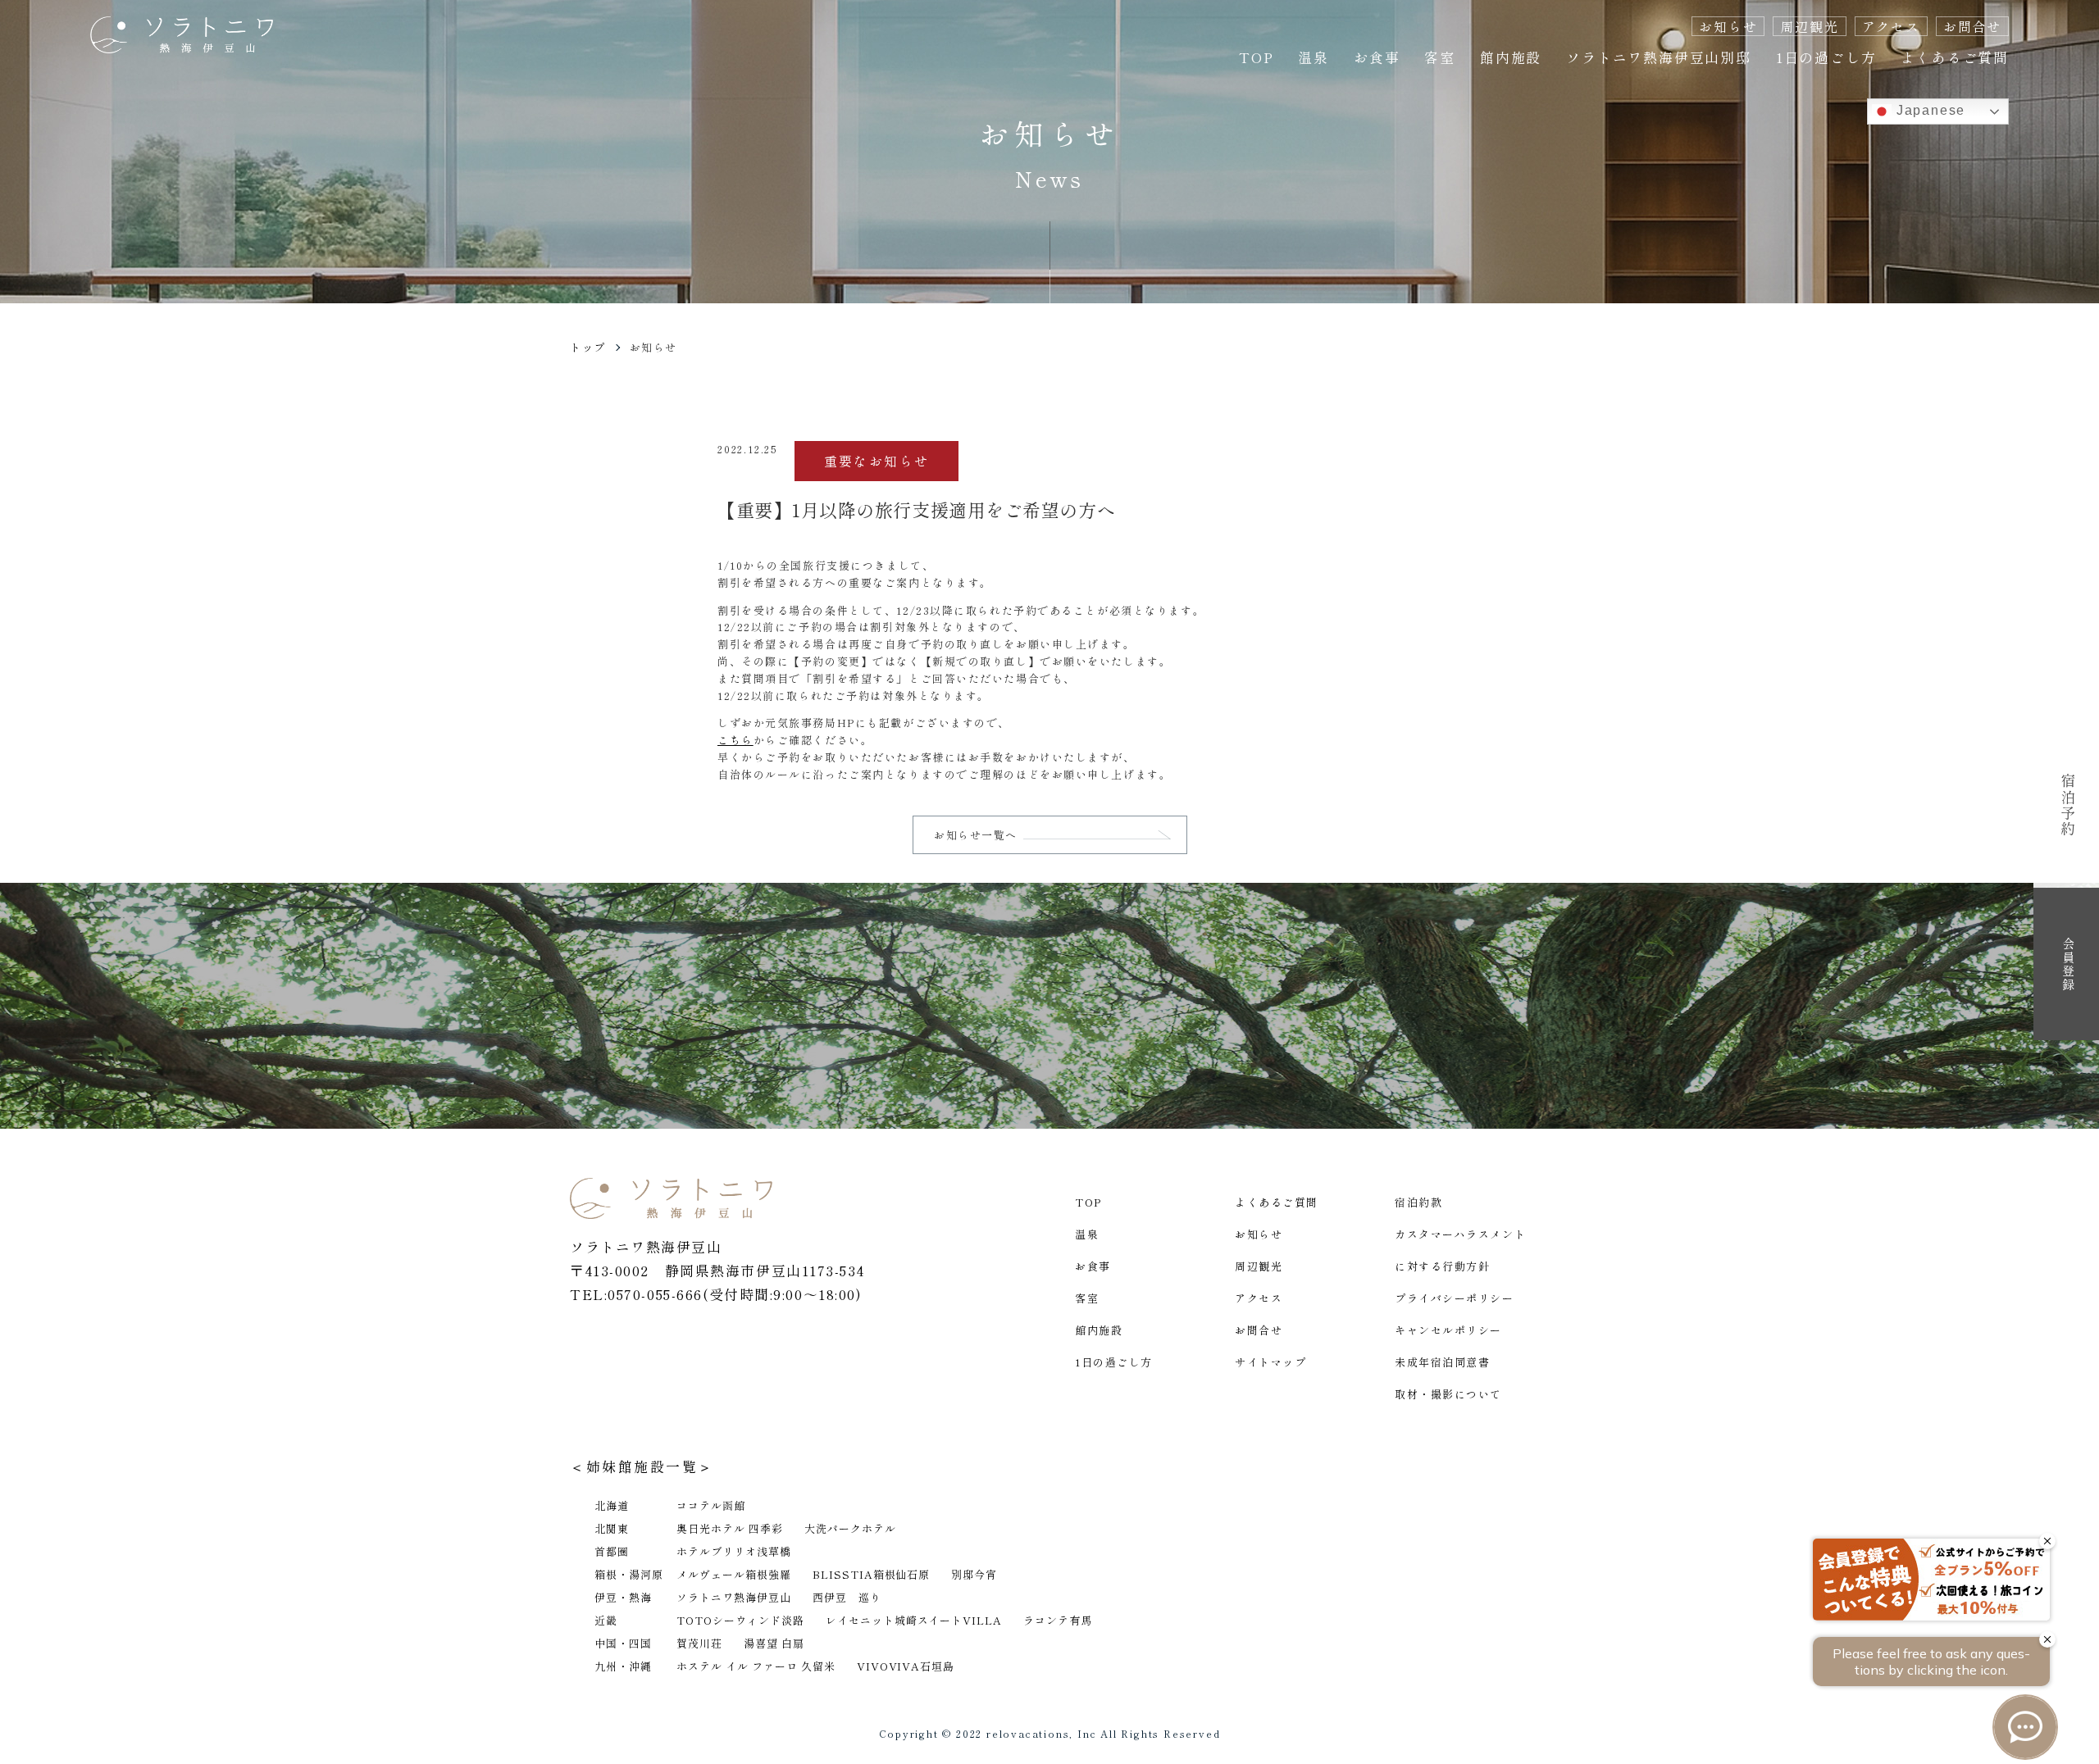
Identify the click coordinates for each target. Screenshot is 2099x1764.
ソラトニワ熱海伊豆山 (734, 1597)
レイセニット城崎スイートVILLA (914, 1620)
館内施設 (1511, 57)
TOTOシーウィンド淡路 (740, 1620)
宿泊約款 (1418, 1202)
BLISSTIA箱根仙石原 (872, 1574)
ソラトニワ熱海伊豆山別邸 (1659, 57)
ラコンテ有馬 (1058, 1620)
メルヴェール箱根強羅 (734, 1574)
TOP (1256, 57)
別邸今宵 (974, 1574)
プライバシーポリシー (1455, 1298)
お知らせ (1728, 26)
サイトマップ (1270, 1362)
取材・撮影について (1448, 1394)
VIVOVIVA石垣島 (906, 1666)
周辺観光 (1809, 26)
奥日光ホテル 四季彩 (730, 1528)
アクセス (1891, 26)
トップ (588, 347)
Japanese (1928, 110)
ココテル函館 (711, 1505)
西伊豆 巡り (847, 1597)
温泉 (1314, 57)
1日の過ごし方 (1826, 57)
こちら (735, 740)
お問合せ (1972, 26)
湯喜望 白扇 (774, 1643)
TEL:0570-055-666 (636, 1294)
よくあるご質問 (1955, 57)
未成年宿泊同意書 (1442, 1362)
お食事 (1377, 57)
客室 (1440, 57)
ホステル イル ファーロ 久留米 (756, 1666)
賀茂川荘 (699, 1643)
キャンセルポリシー (1448, 1330)
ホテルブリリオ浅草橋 (734, 1551)
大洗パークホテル (850, 1528)
